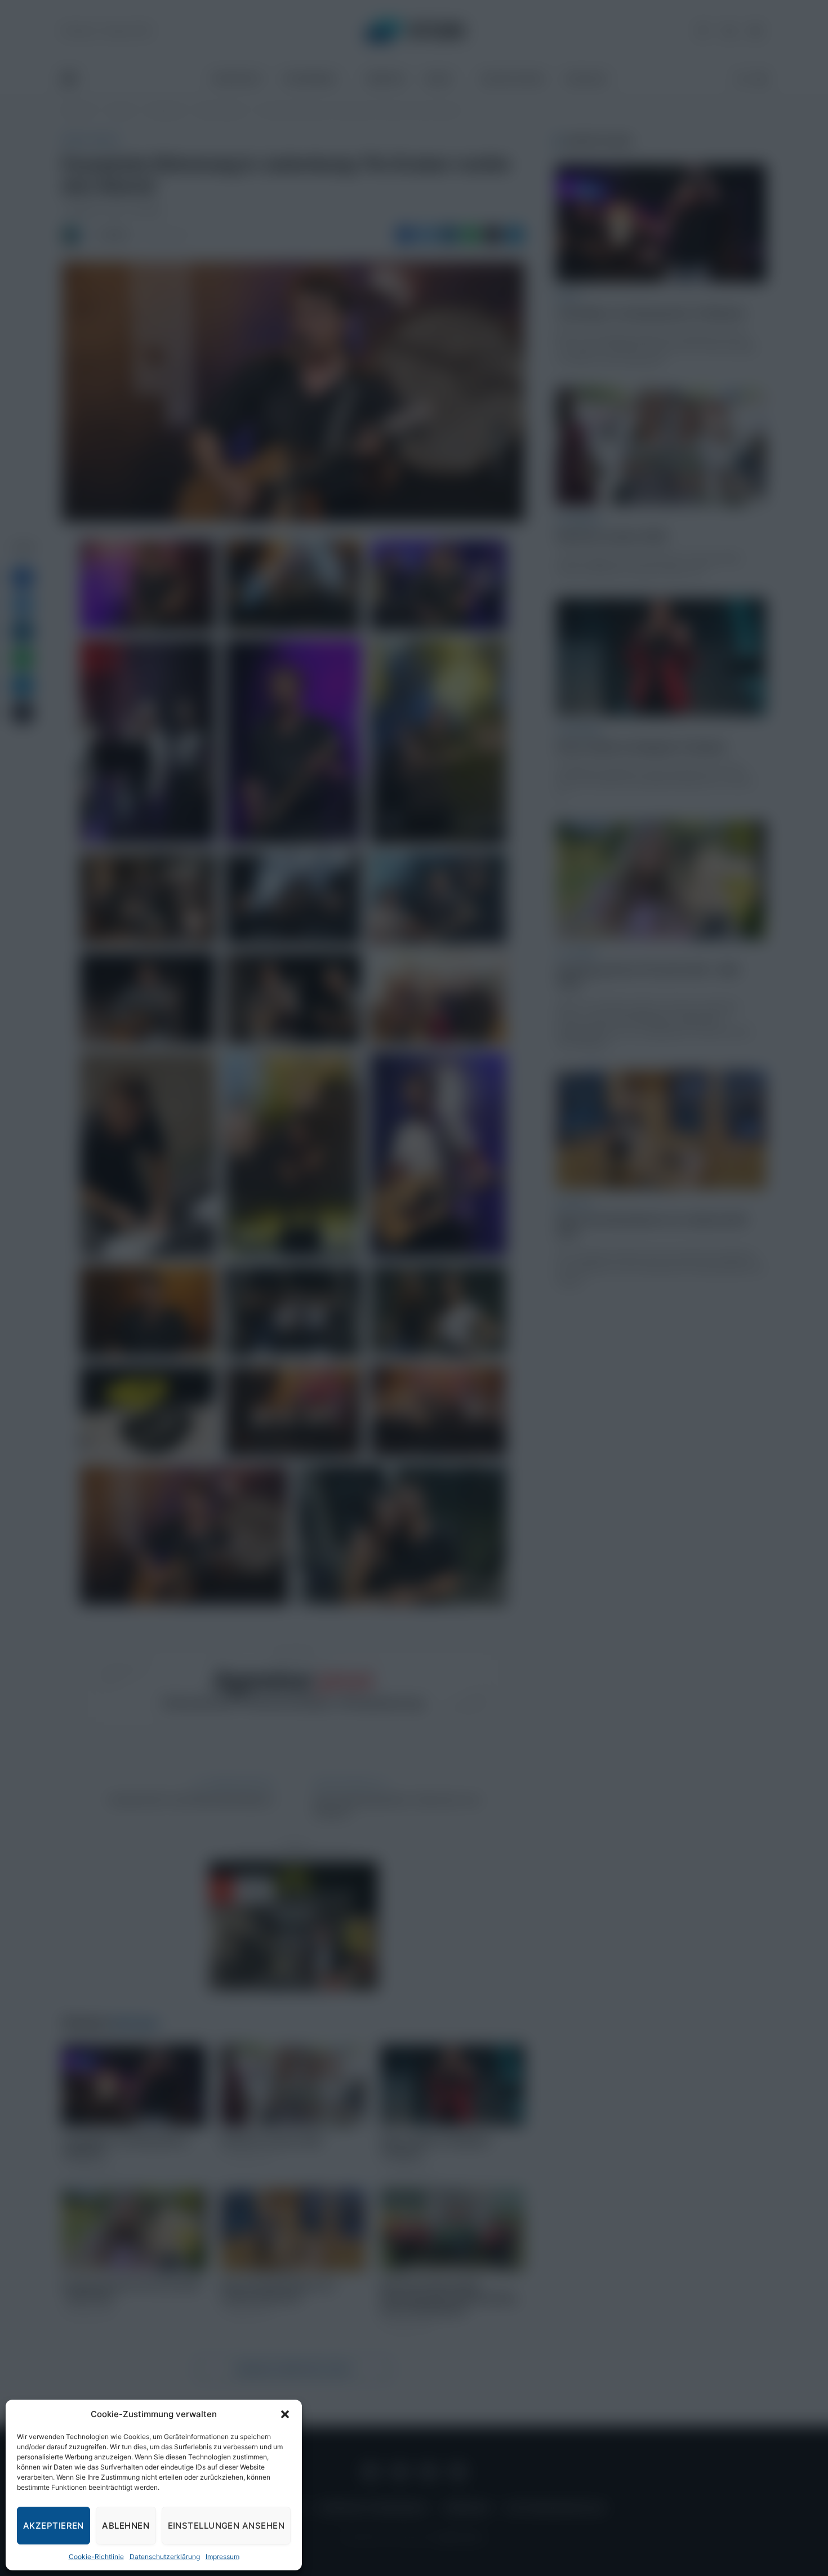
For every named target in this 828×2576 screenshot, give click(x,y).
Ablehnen (126, 2526)
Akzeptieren (54, 2526)
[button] (285, 2414)
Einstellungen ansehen (226, 2526)
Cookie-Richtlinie (96, 2557)
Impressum (222, 2557)
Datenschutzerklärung (165, 2557)
